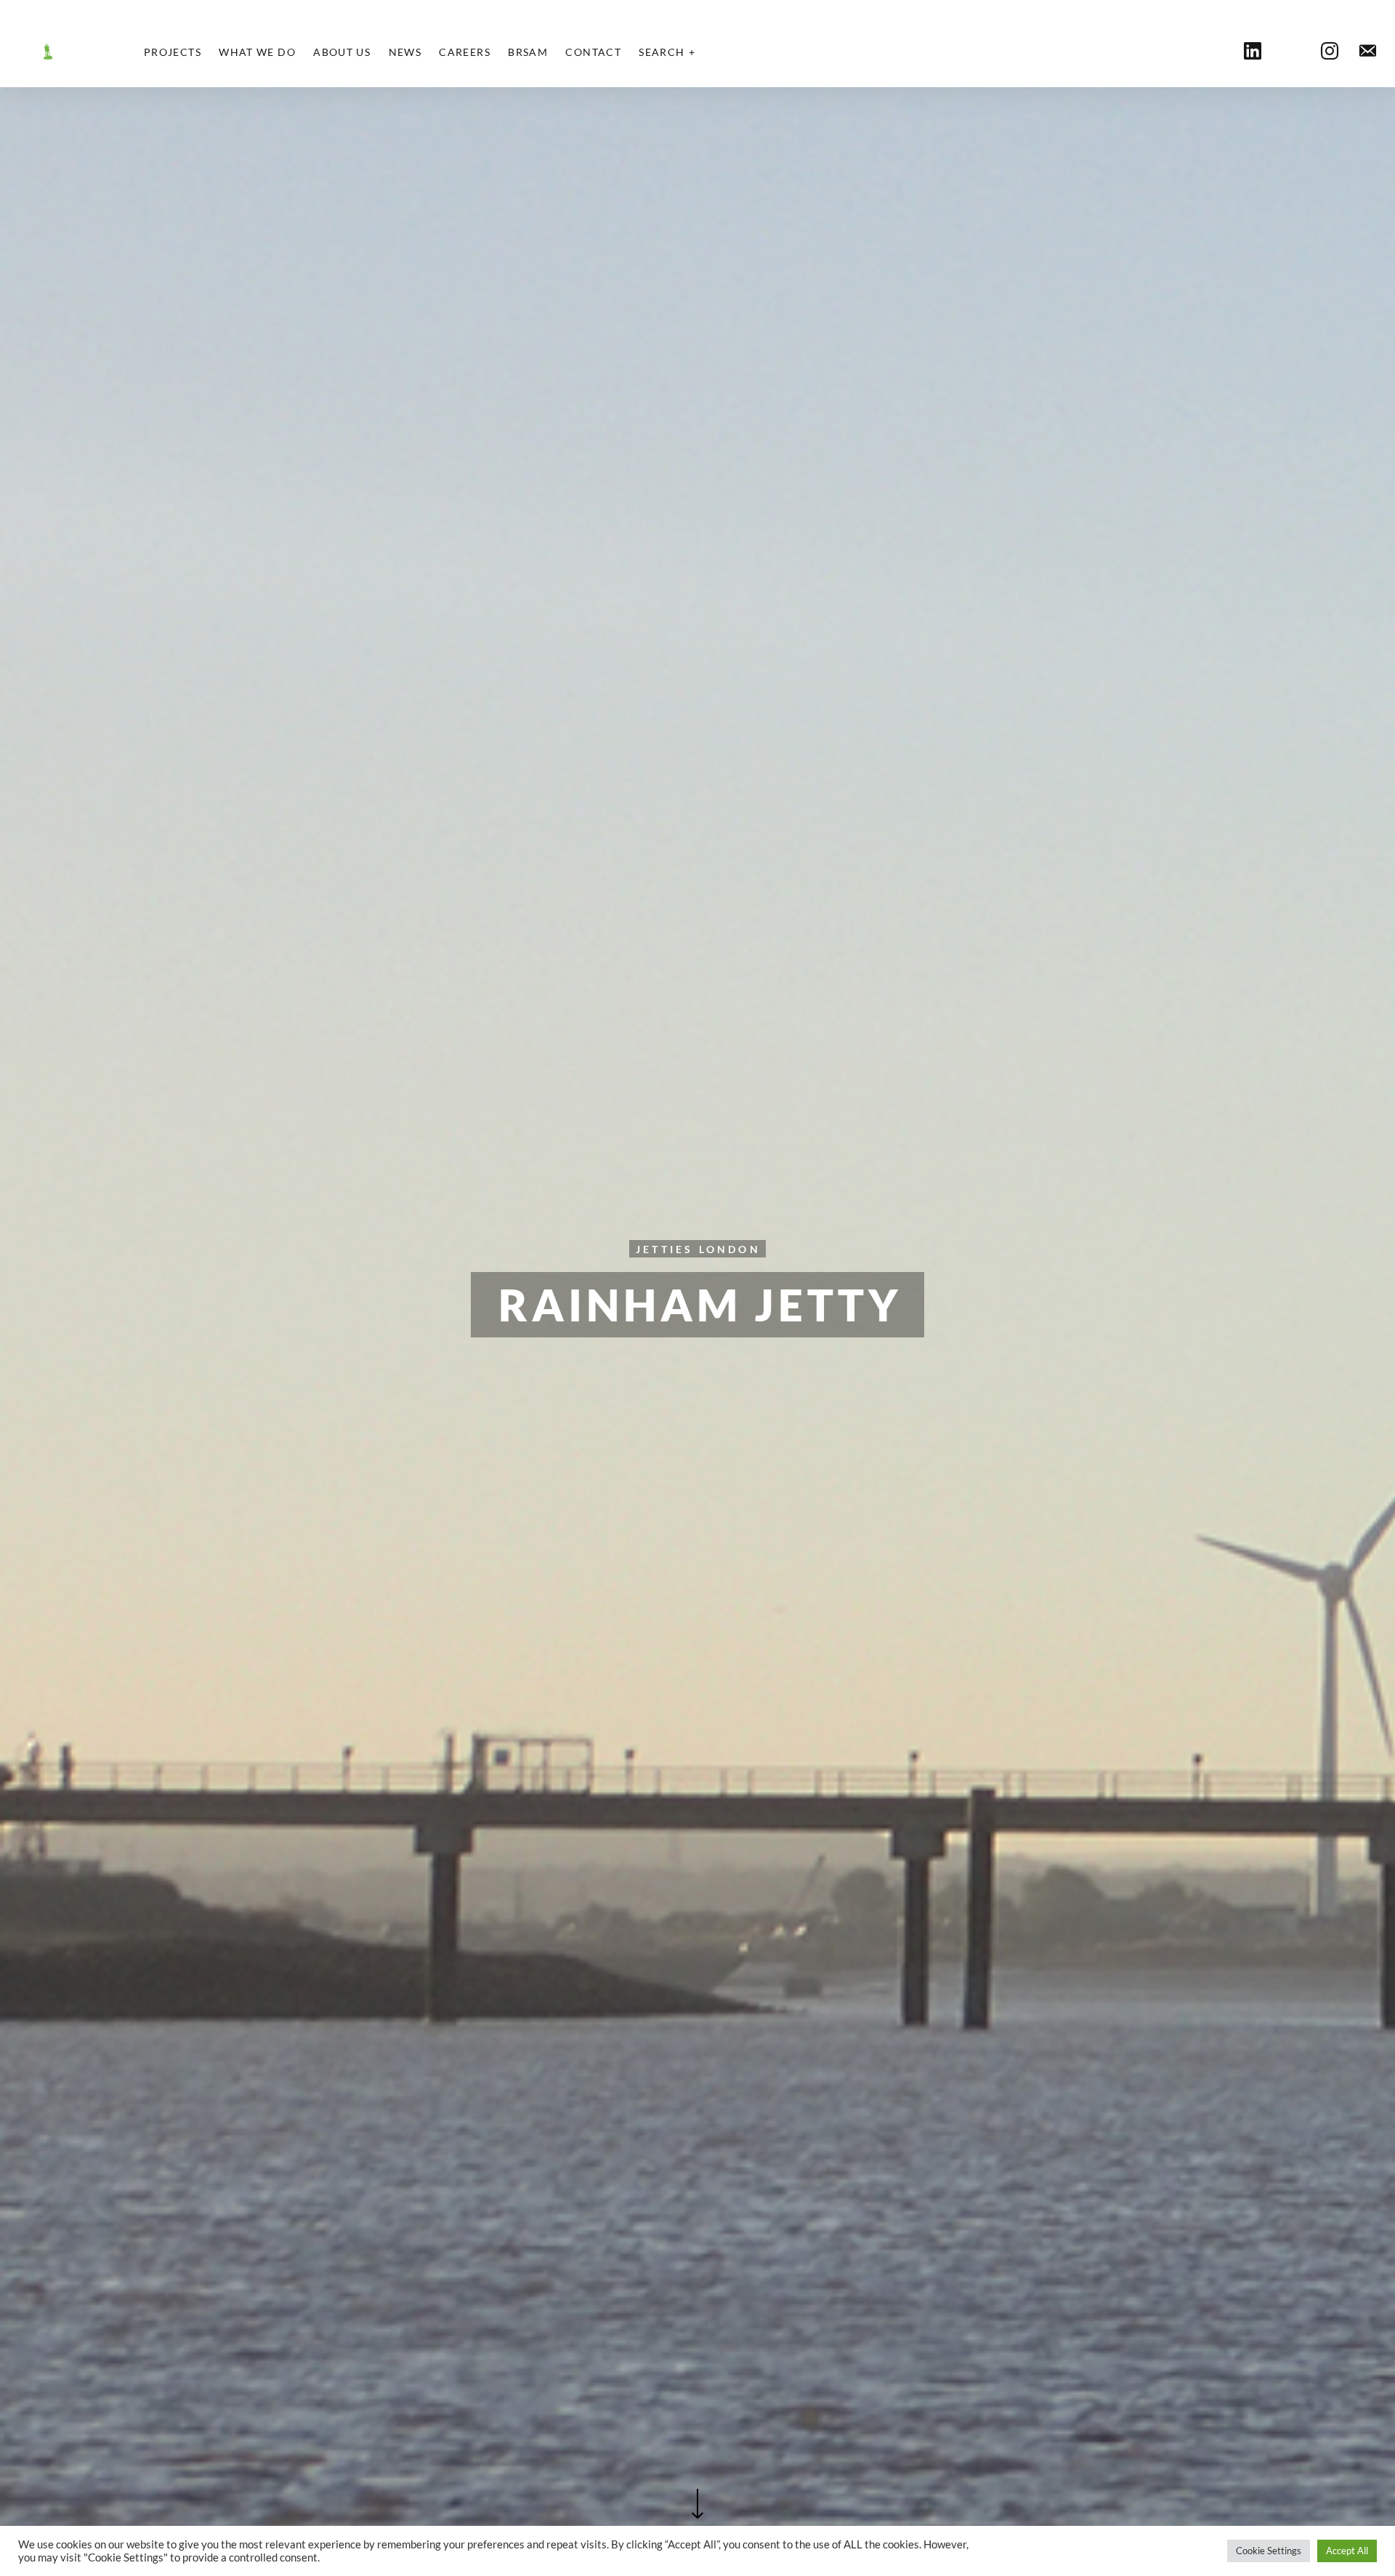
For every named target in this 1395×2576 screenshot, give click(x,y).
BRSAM (528, 52)
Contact (593, 52)
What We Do (257, 52)
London (730, 1249)
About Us (342, 52)
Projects (173, 52)
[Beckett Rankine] (48, 52)
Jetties (664, 1249)
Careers (465, 52)
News (405, 52)
